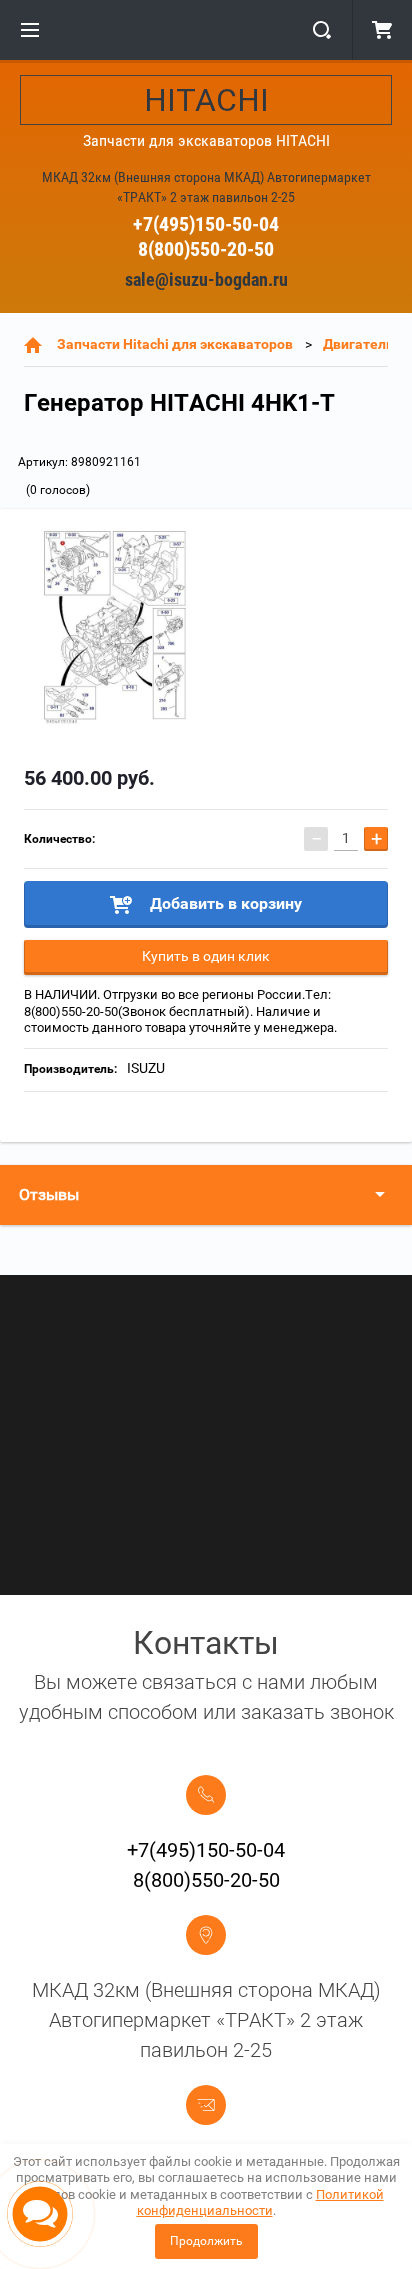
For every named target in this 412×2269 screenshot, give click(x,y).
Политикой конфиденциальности (260, 2202)
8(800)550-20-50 (206, 249)
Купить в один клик (206, 956)
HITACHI (206, 100)
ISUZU (146, 1068)
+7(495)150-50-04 (206, 224)
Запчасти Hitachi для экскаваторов (175, 344)
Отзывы (49, 1194)
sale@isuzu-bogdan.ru (206, 279)
